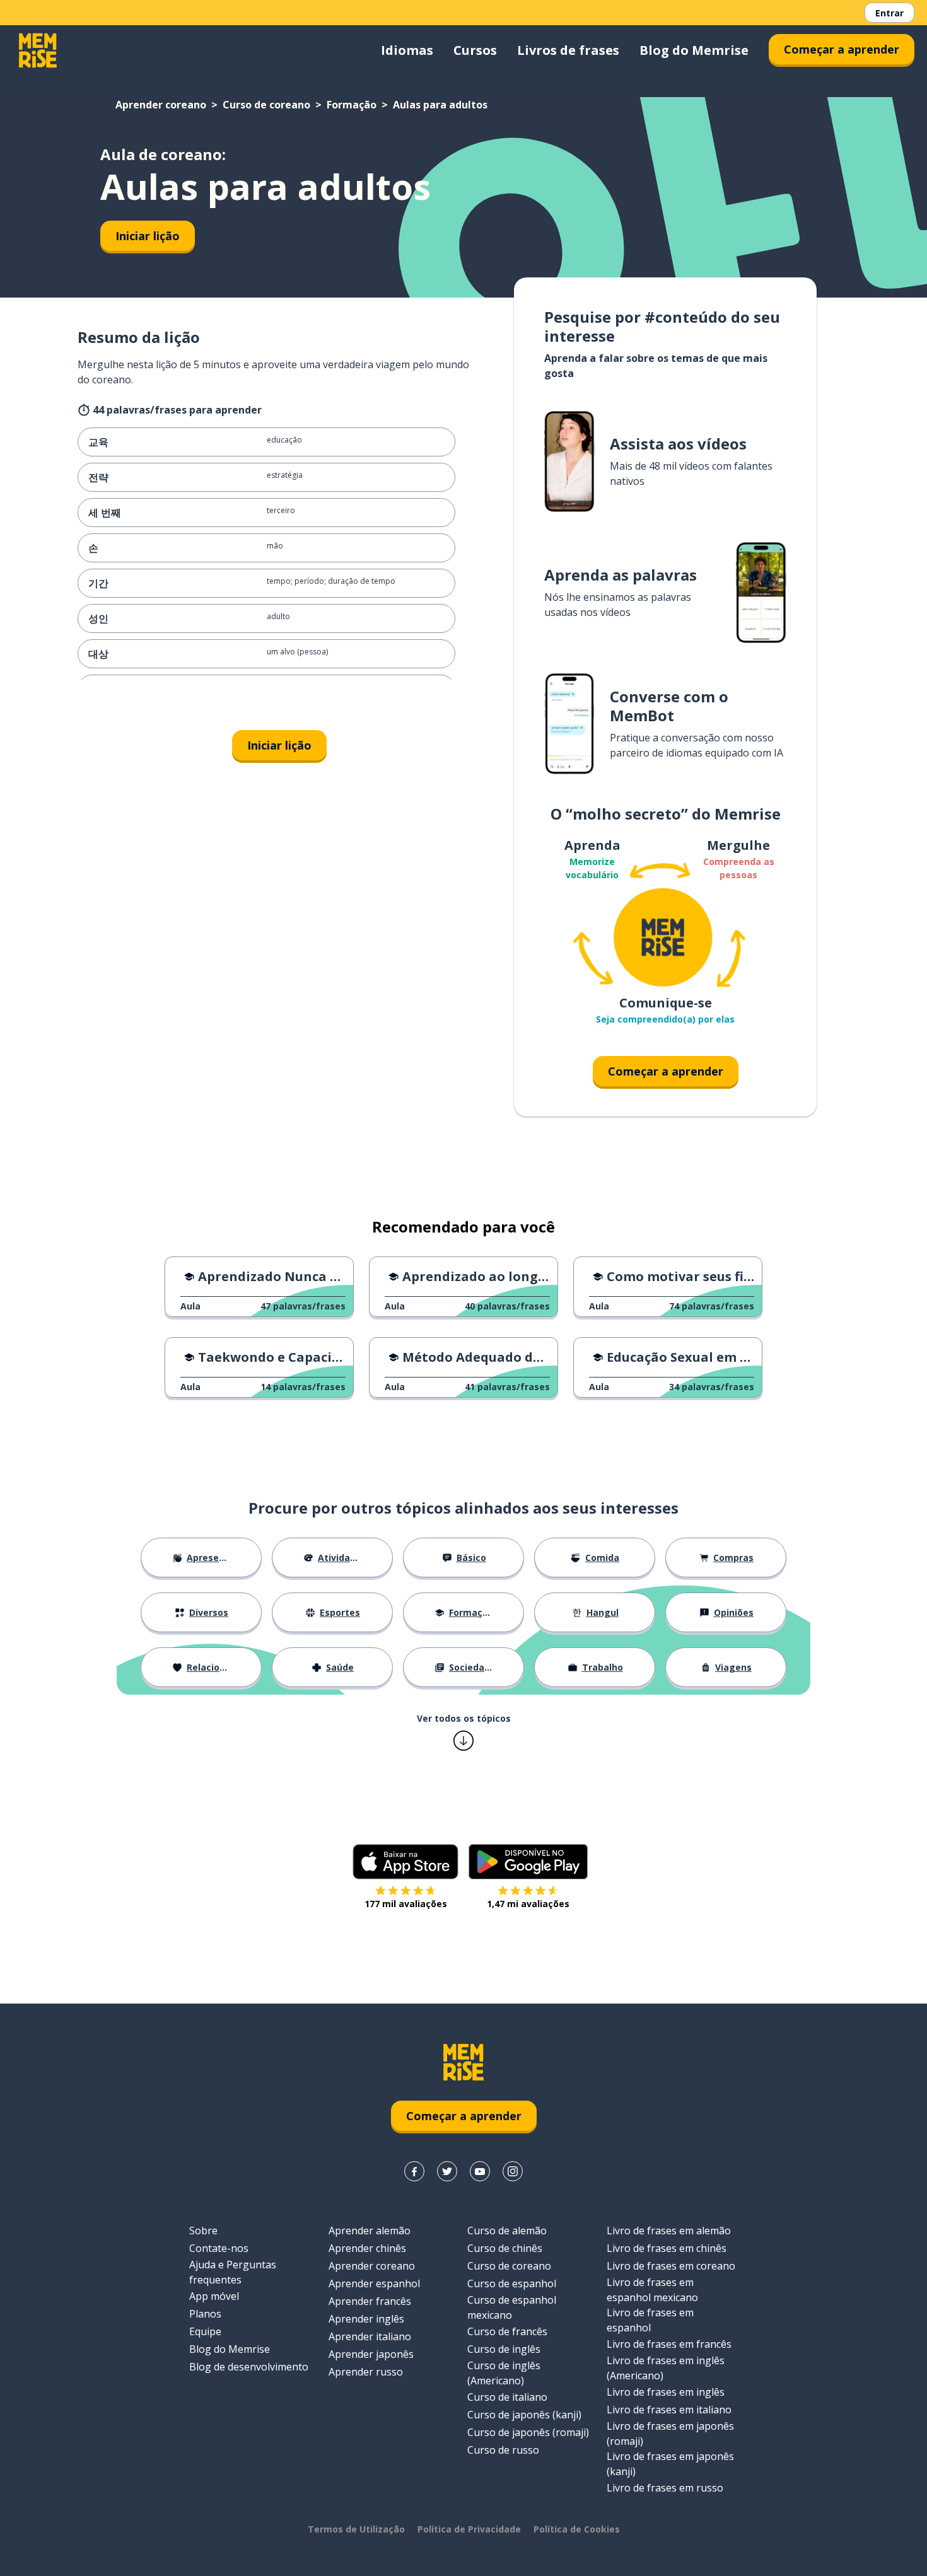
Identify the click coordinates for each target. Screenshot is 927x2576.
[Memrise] (38, 50)
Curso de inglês (504, 2349)
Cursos (475, 50)
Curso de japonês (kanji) (524, 2415)
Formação (352, 105)
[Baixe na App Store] (405, 1862)
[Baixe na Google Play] (528, 1862)
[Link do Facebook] (414, 2171)
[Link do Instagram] (513, 2171)
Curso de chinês (505, 2248)
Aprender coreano (161, 105)
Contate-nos (219, 2248)
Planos (205, 2314)
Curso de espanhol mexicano (512, 2307)
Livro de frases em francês (669, 2344)
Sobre (203, 2231)
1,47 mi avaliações (528, 1904)
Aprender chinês (367, 2248)
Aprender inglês (366, 2319)
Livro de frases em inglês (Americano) (666, 2368)
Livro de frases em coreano (671, 2266)
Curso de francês (507, 2331)
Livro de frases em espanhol (650, 2320)
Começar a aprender (842, 49)
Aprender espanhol (374, 2283)
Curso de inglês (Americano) (504, 2373)
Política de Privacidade (469, 2529)
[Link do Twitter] (447, 2171)
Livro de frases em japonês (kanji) (670, 2464)
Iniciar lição (148, 236)
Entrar (889, 13)
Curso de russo (503, 2450)
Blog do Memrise (694, 50)
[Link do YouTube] (480, 2171)
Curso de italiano (507, 2397)
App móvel (214, 2296)
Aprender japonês (371, 2354)
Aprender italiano (370, 2336)
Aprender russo (366, 2372)
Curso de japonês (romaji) (528, 2432)
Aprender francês (370, 2301)
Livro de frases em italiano (669, 2410)
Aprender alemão (370, 2231)
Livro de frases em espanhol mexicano (652, 2290)
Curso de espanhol (512, 2283)
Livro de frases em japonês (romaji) (670, 2434)
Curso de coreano (266, 105)
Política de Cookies (577, 2529)
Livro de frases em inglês (666, 2392)
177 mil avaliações (406, 1904)
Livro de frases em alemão (669, 2231)
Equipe (205, 2331)
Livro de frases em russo (665, 2488)
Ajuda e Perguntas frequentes (233, 2272)
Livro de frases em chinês (667, 2248)
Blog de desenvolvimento (249, 2367)
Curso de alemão (507, 2231)
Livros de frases (568, 50)
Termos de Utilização (356, 2529)
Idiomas (407, 50)
